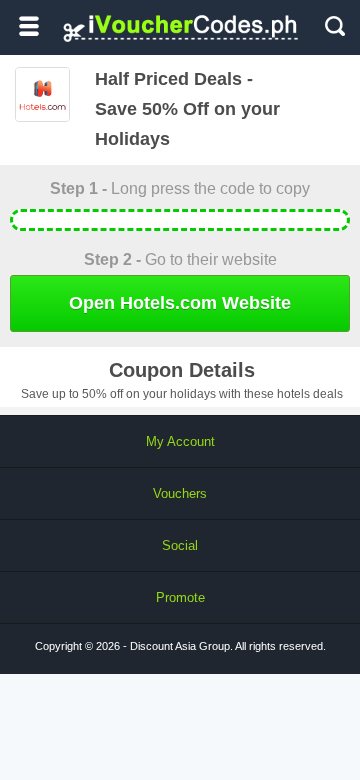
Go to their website (180, 259)
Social (180, 545)
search (335, 26)
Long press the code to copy (180, 188)
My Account (180, 441)
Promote (180, 597)
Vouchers (180, 493)
